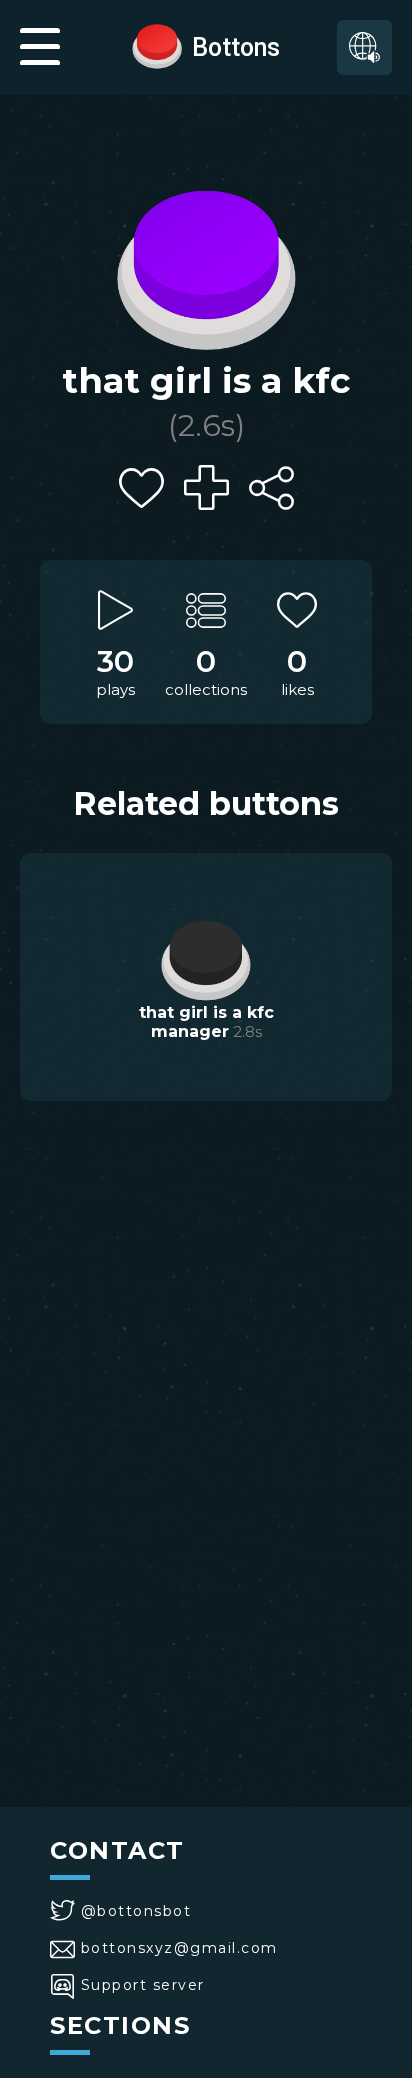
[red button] (157, 45)
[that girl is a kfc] (206, 265)
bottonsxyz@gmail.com (179, 1948)
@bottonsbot (136, 1911)
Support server (143, 1985)
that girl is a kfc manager (206, 1022)
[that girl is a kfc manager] (206, 958)
